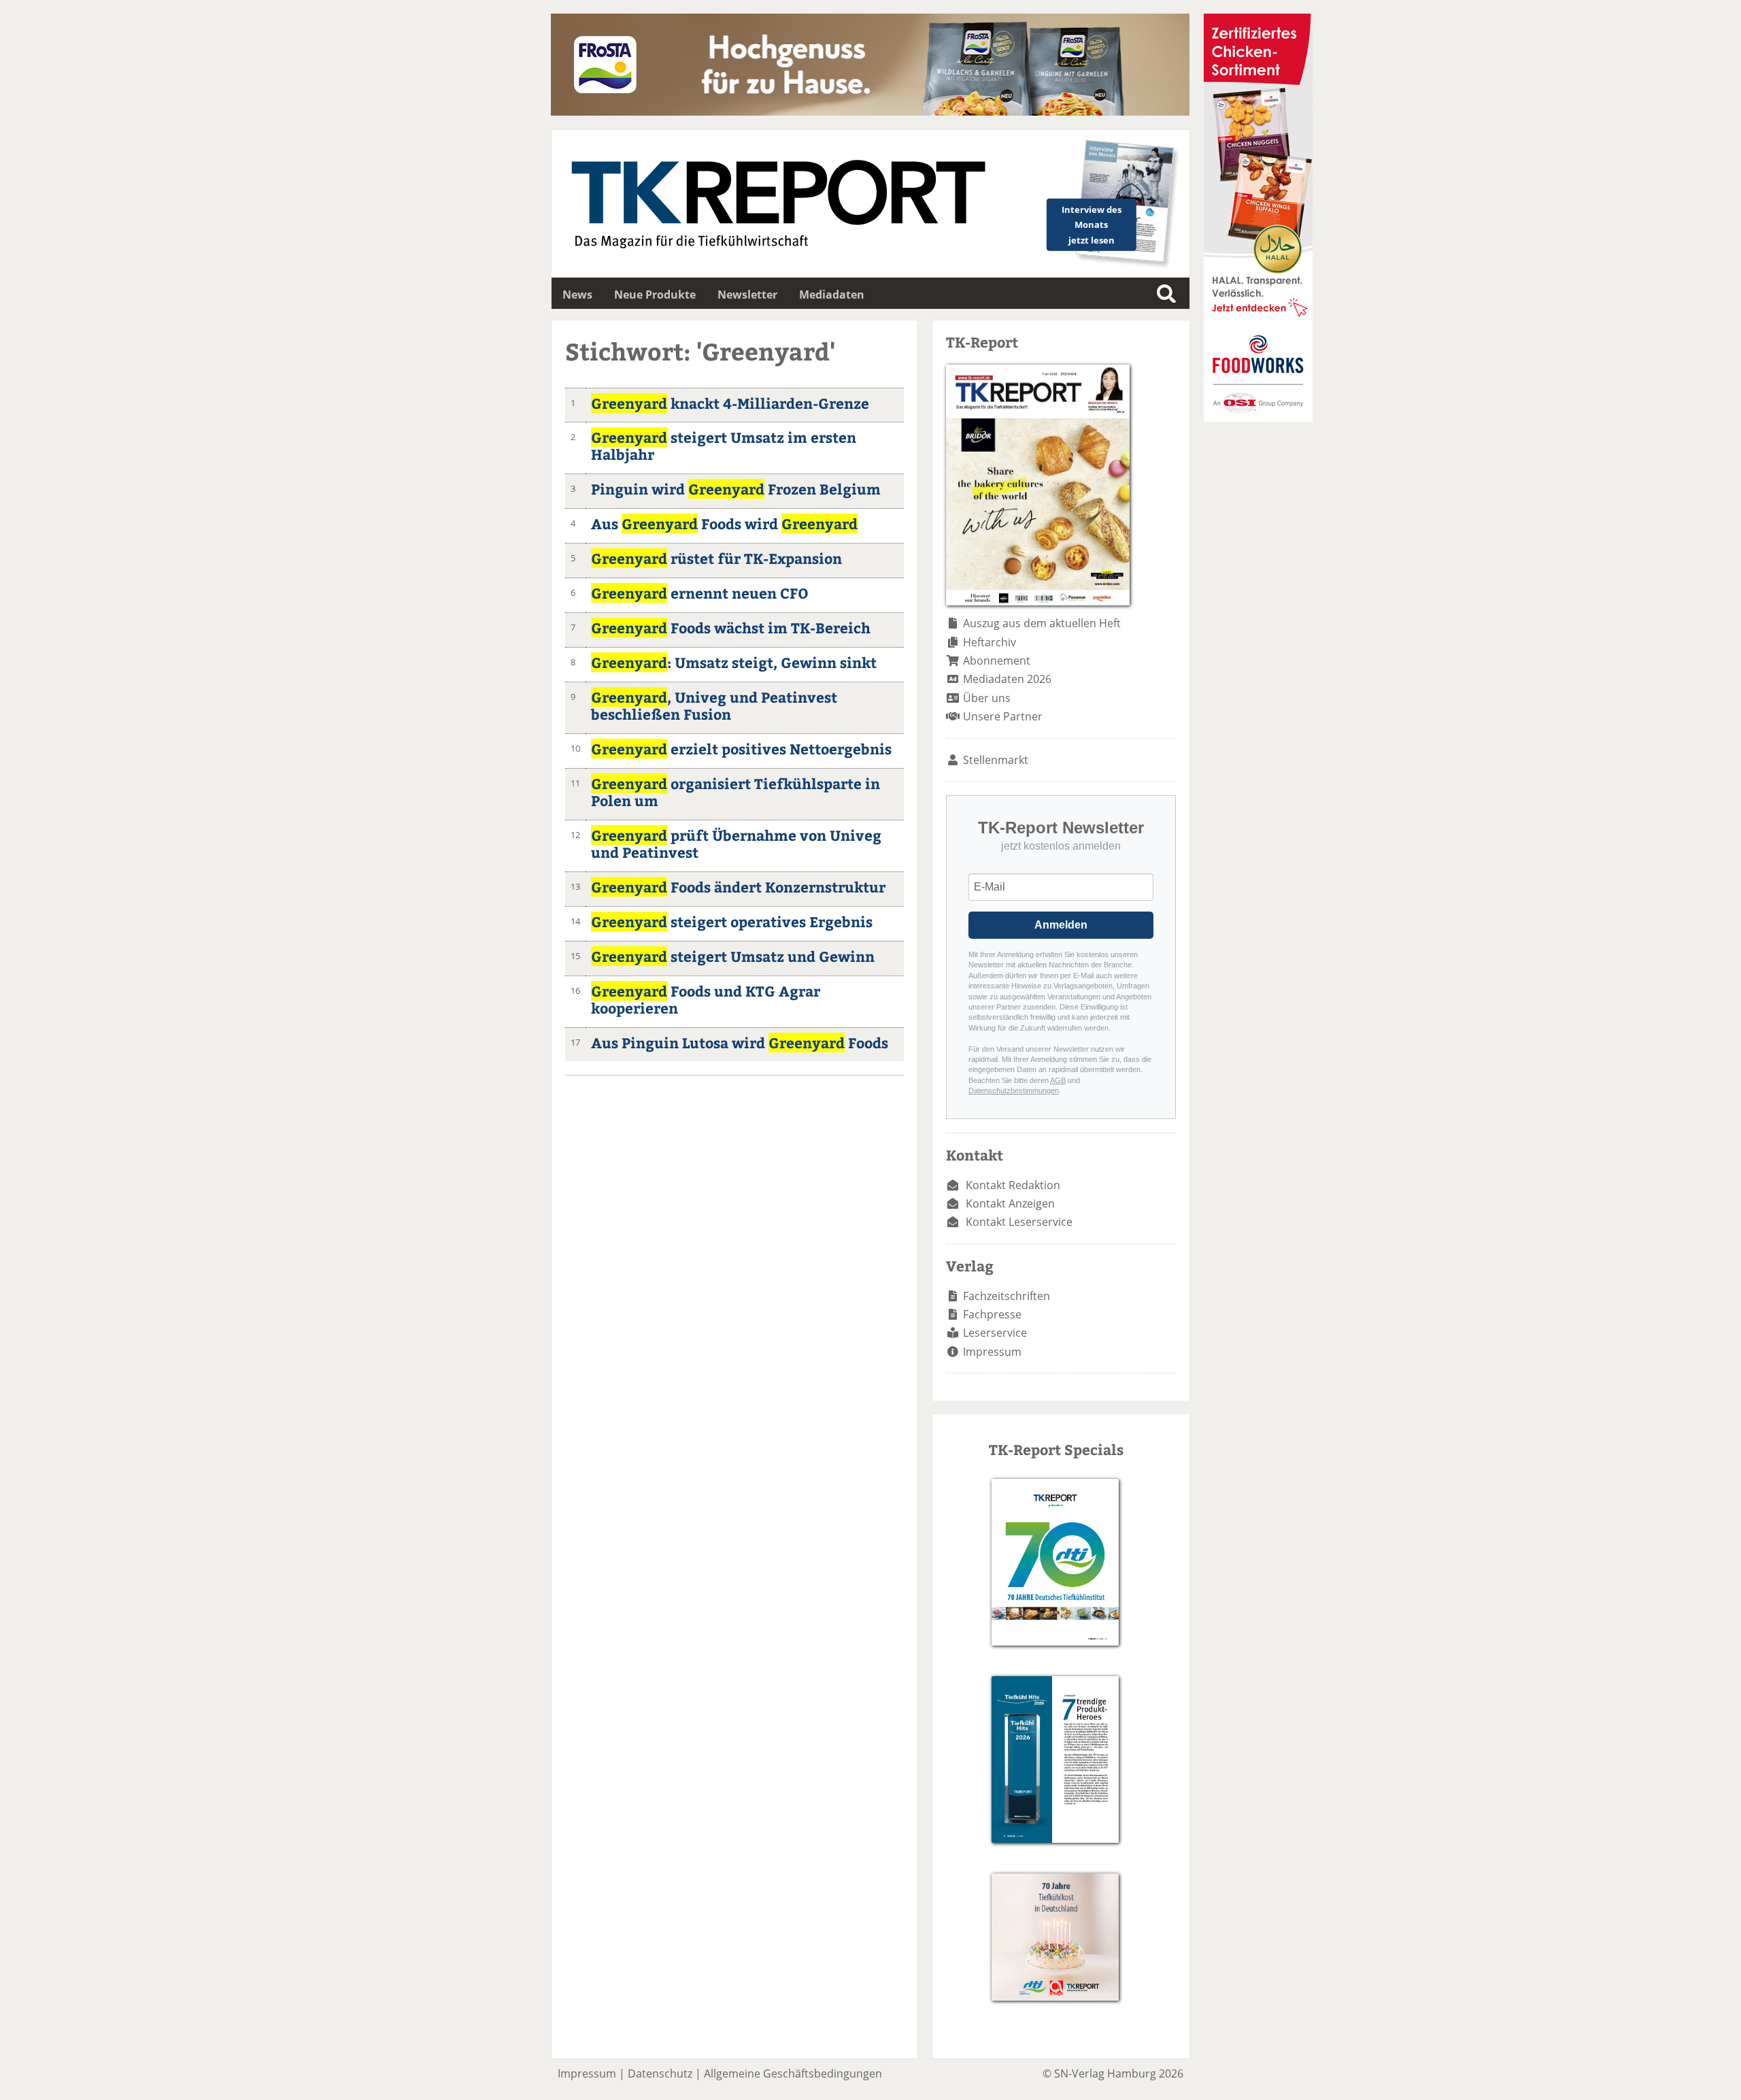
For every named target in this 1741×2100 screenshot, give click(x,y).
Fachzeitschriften (1007, 1296)
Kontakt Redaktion (1013, 1185)
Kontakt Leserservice (1019, 1222)
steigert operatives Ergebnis (732, 921)
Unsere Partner (1003, 716)
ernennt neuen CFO (700, 593)
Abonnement (997, 661)
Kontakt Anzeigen (1010, 1203)
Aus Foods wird (724, 523)
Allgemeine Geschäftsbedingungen (793, 2073)
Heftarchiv (990, 642)
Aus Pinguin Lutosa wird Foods (740, 1043)
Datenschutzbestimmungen (1014, 1090)
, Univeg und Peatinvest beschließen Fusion (714, 705)
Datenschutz (660, 2073)
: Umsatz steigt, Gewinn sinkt (734, 662)
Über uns (987, 698)
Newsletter (747, 295)
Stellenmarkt (996, 760)
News (577, 295)
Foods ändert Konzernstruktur (738, 887)
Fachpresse (992, 1314)
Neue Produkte (655, 295)
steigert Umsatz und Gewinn (733, 956)
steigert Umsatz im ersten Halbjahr (724, 446)
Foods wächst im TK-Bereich (731, 628)
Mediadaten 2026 (1007, 679)
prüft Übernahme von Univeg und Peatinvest (736, 844)
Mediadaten (832, 295)
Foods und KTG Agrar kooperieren (706, 999)
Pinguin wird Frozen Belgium (736, 489)
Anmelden (1061, 925)
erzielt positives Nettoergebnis (741, 749)
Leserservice (995, 1333)
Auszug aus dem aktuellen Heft (1042, 623)
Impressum (992, 1352)
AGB (1058, 1080)
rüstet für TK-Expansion (716, 558)
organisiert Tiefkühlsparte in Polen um (736, 792)
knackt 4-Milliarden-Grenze (730, 403)
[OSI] (1258, 418)
